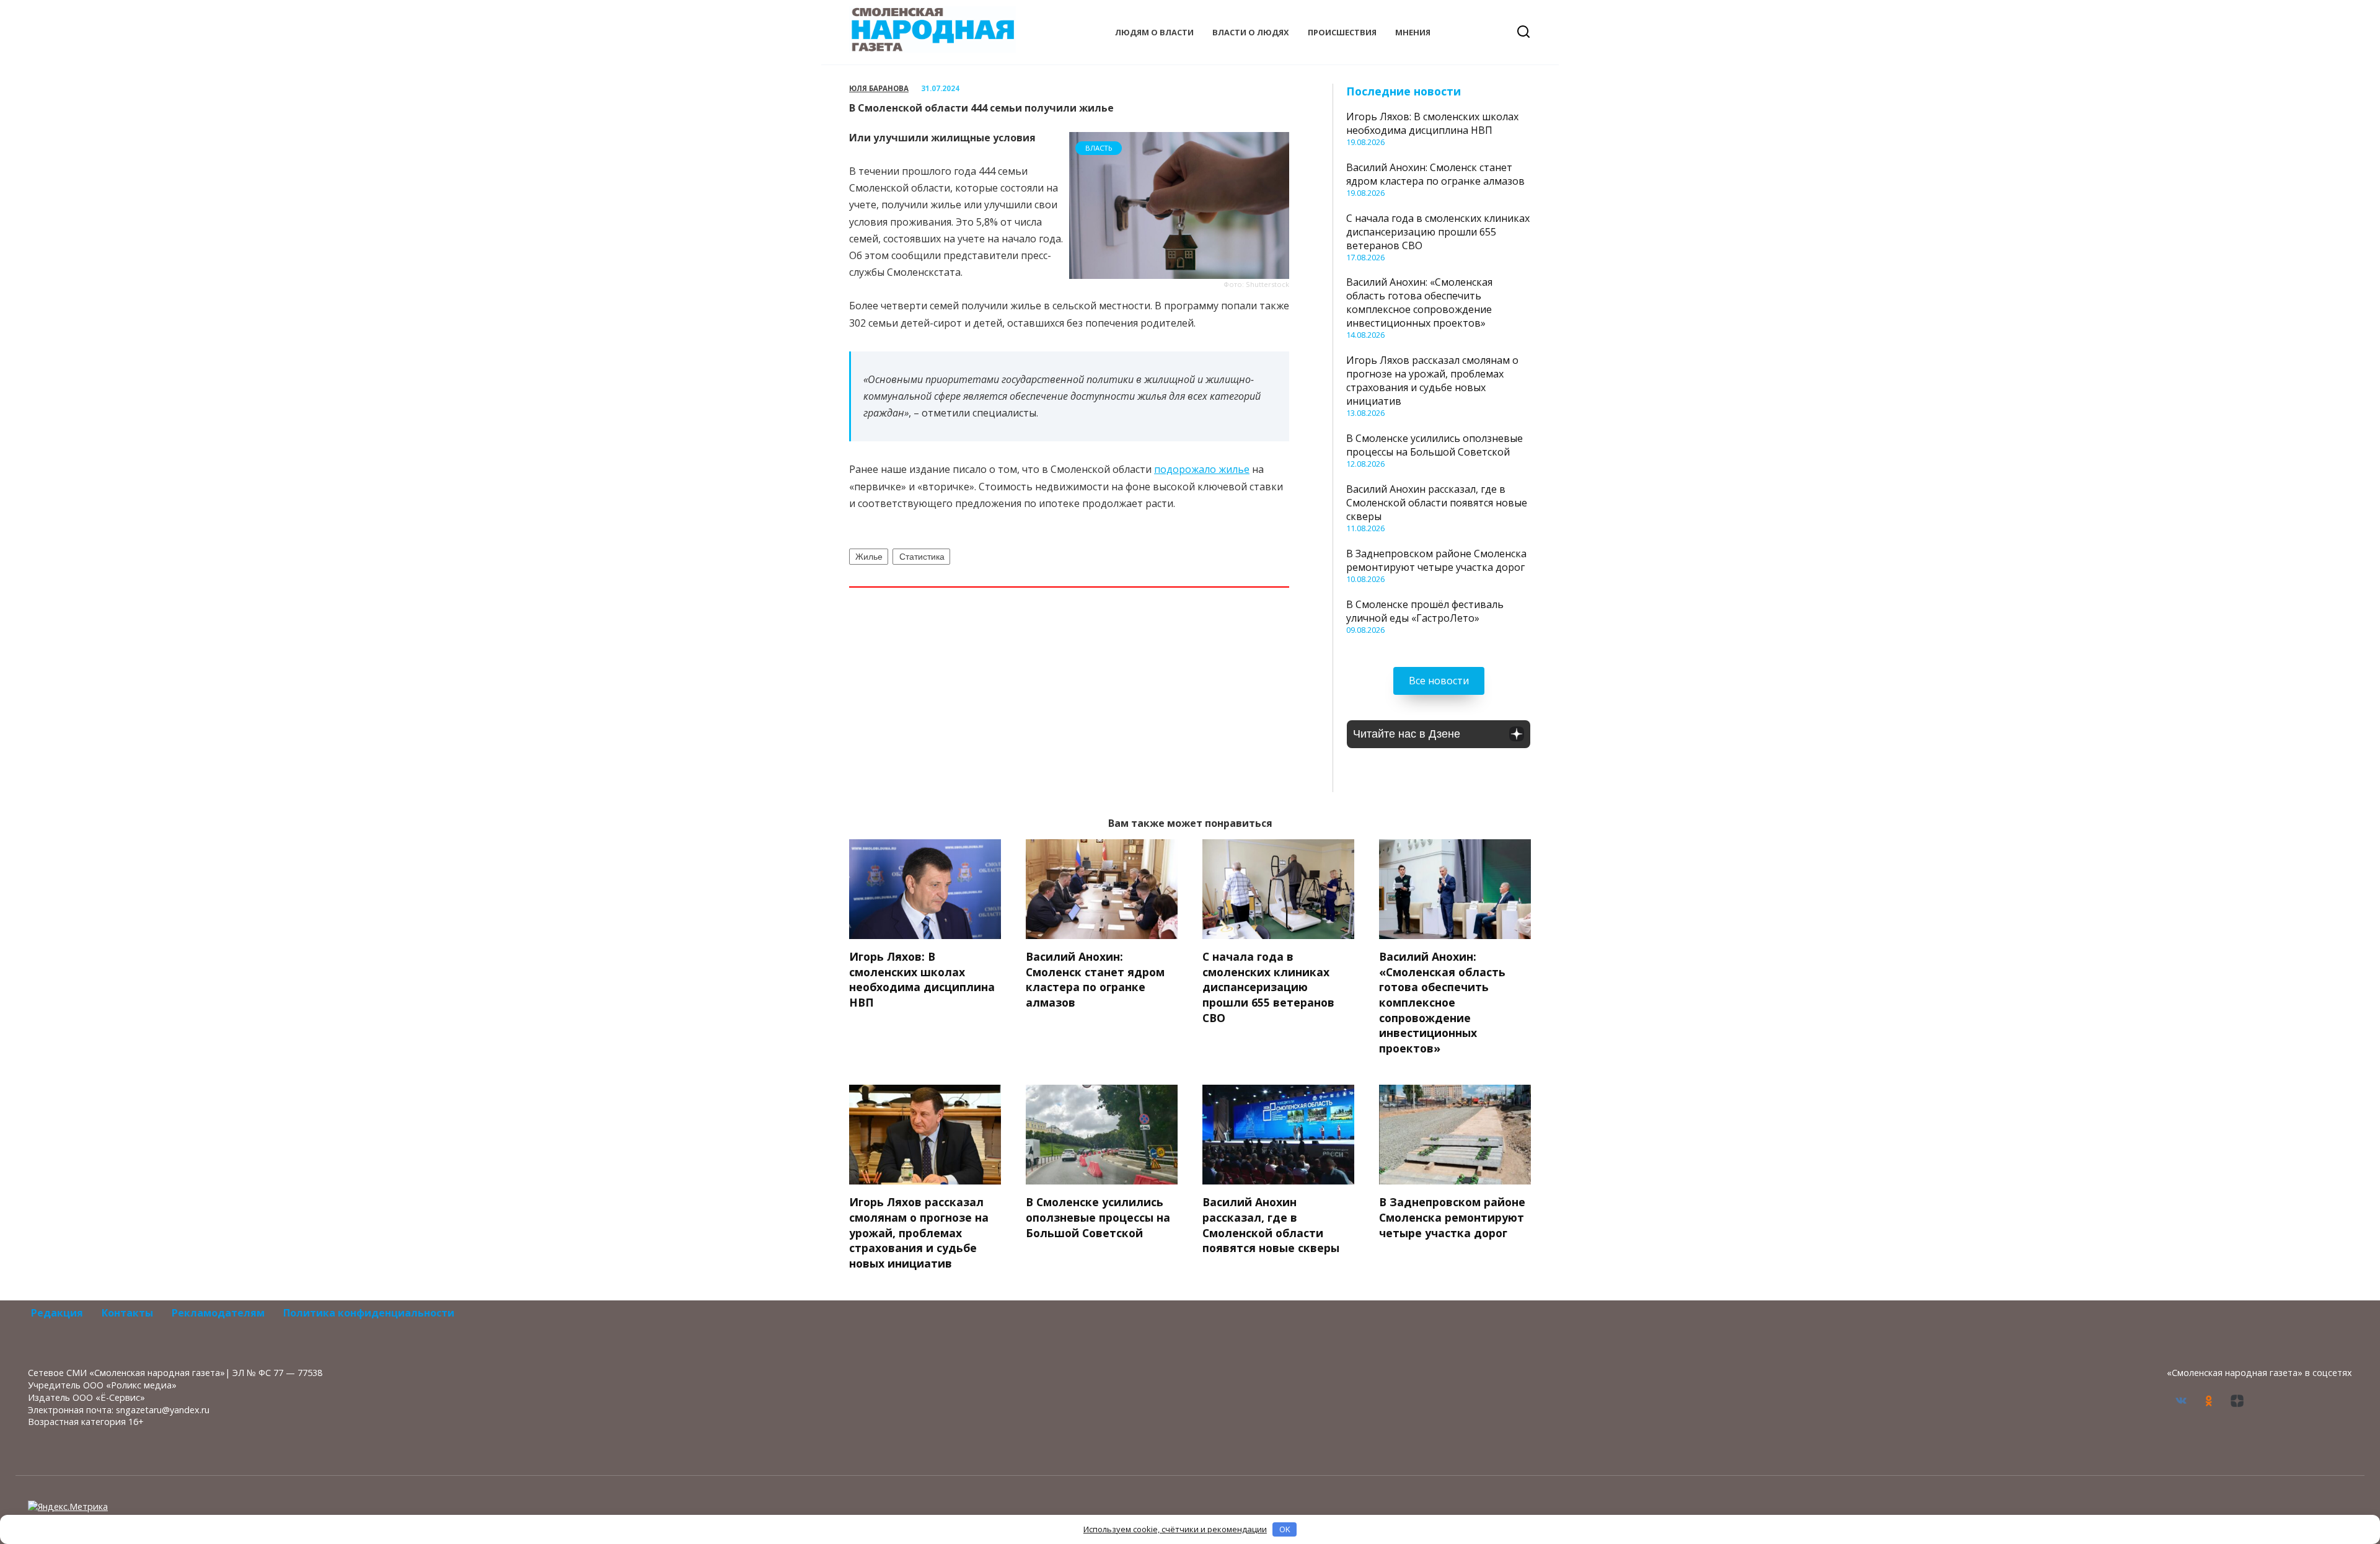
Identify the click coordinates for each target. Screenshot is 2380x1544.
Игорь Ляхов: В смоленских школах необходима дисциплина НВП (1432, 123)
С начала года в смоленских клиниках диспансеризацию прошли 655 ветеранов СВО (1438, 232)
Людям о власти (1154, 32)
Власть (1099, 148)
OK (1285, 1529)
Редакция (57, 1313)
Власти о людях (1251, 32)
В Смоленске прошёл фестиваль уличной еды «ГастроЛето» (1425, 611)
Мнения (1413, 32)
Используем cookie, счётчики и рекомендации (1175, 1529)
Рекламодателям (218, 1313)
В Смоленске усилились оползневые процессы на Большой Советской (1435, 445)
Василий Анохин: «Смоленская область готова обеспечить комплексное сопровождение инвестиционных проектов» (1419, 302)
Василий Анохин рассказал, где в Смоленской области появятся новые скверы (1437, 503)
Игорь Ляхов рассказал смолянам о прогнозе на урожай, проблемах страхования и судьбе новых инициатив (1432, 381)
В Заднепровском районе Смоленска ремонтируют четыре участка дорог (1436, 560)
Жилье (869, 557)
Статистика (922, 557)
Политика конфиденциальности (369, 1313)
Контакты (127, 1313)
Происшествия (1342, 32)
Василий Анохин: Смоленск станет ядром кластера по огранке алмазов (1435, 174)
